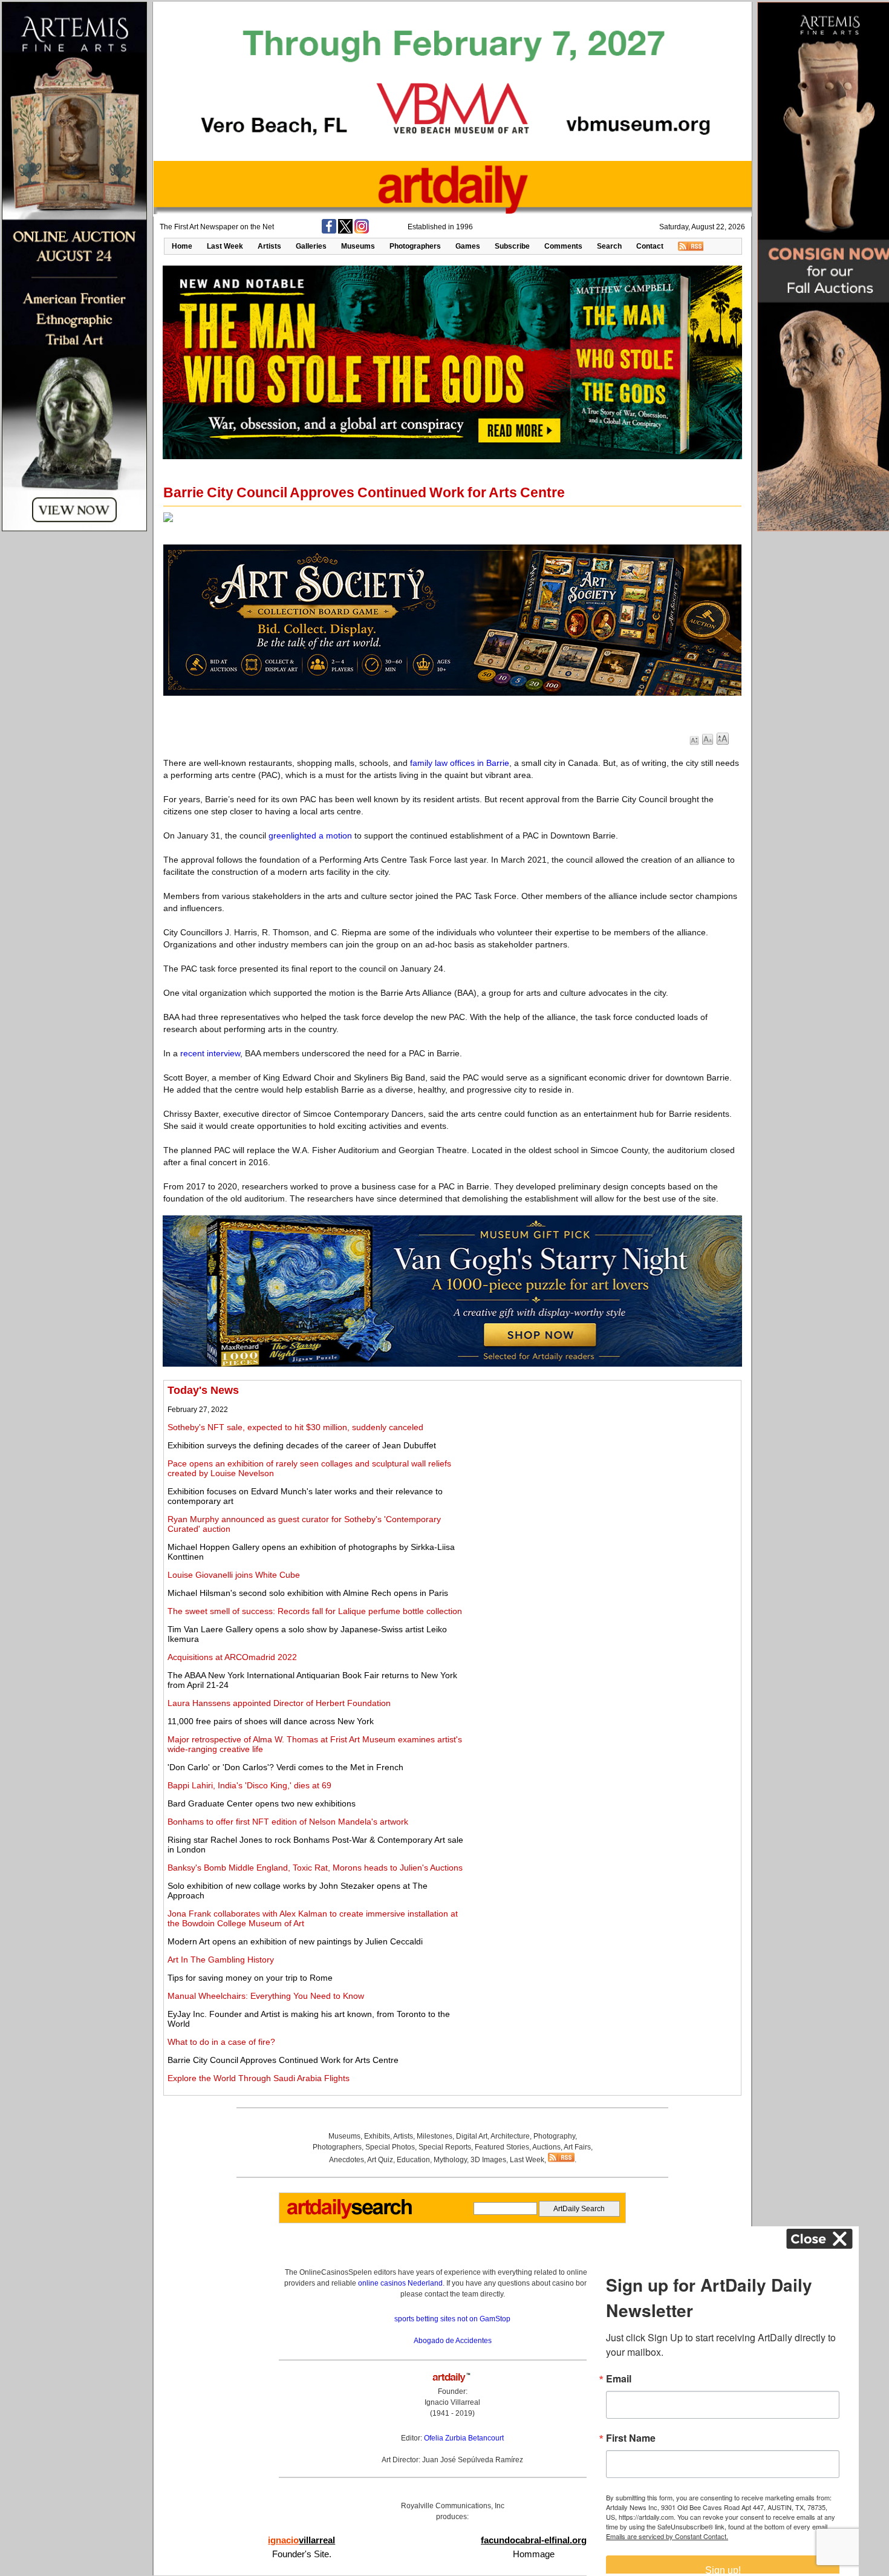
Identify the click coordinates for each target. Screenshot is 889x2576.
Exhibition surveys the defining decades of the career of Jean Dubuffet (302, 1445)
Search (609, 246)
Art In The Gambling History (221, 1960)
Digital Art (472, 2136)
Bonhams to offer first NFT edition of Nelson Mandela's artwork (288, 1822)
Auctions (546, 2147)
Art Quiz (380, 2160)
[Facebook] (329, 231)
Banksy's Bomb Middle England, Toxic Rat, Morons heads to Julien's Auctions (315, 1868)
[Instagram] (362, 231)
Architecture (510, 2136)
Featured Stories (502, 2147)
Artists (269, 246)
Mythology (450, 2160)
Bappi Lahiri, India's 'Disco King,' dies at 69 (249, 1785)
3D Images (488, 2160)
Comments (563, 246)
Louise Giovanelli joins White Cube (234, 1575)
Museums (358, 246)
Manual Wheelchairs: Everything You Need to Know (266, 1996)
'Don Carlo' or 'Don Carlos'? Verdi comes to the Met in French (285, 1767)
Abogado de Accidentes (453, 2341)
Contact (650, 246)
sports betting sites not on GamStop (452, 2319)
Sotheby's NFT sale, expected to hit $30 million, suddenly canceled (295, 1427)
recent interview (210, 1053)
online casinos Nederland (400, 2283)
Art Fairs (577, 2147)
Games (468, 246)
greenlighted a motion (310, 835)
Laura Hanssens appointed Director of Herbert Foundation (279, 1703)
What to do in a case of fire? (221, 2042)
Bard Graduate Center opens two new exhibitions (262, 1803)
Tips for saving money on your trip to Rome (250, 1978)
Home (182, 246)
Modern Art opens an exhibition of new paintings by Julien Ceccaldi (295, 1941)
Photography (554, 2136)
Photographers (415, 246)
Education (413, 2160)
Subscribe (512, 246)
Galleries (311, 246)
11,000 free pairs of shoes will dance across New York (271, 1721)
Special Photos (390, 2147)
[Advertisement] (603, 1469)
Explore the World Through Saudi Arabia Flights (259, 2078)
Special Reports (445, 2147)
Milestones (435, 2136)
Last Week (225, 246)
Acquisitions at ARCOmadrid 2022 (232, 1657)
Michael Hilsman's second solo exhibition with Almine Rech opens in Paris (308, 1593)
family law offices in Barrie (460, 763)
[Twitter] (345, 231)
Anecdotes (347, 2160)
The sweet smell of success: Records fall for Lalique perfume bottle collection (315, 1611)
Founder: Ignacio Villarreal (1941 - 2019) (452, 2402)
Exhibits (377, 2136)
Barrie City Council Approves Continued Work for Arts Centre (283, 2060)
